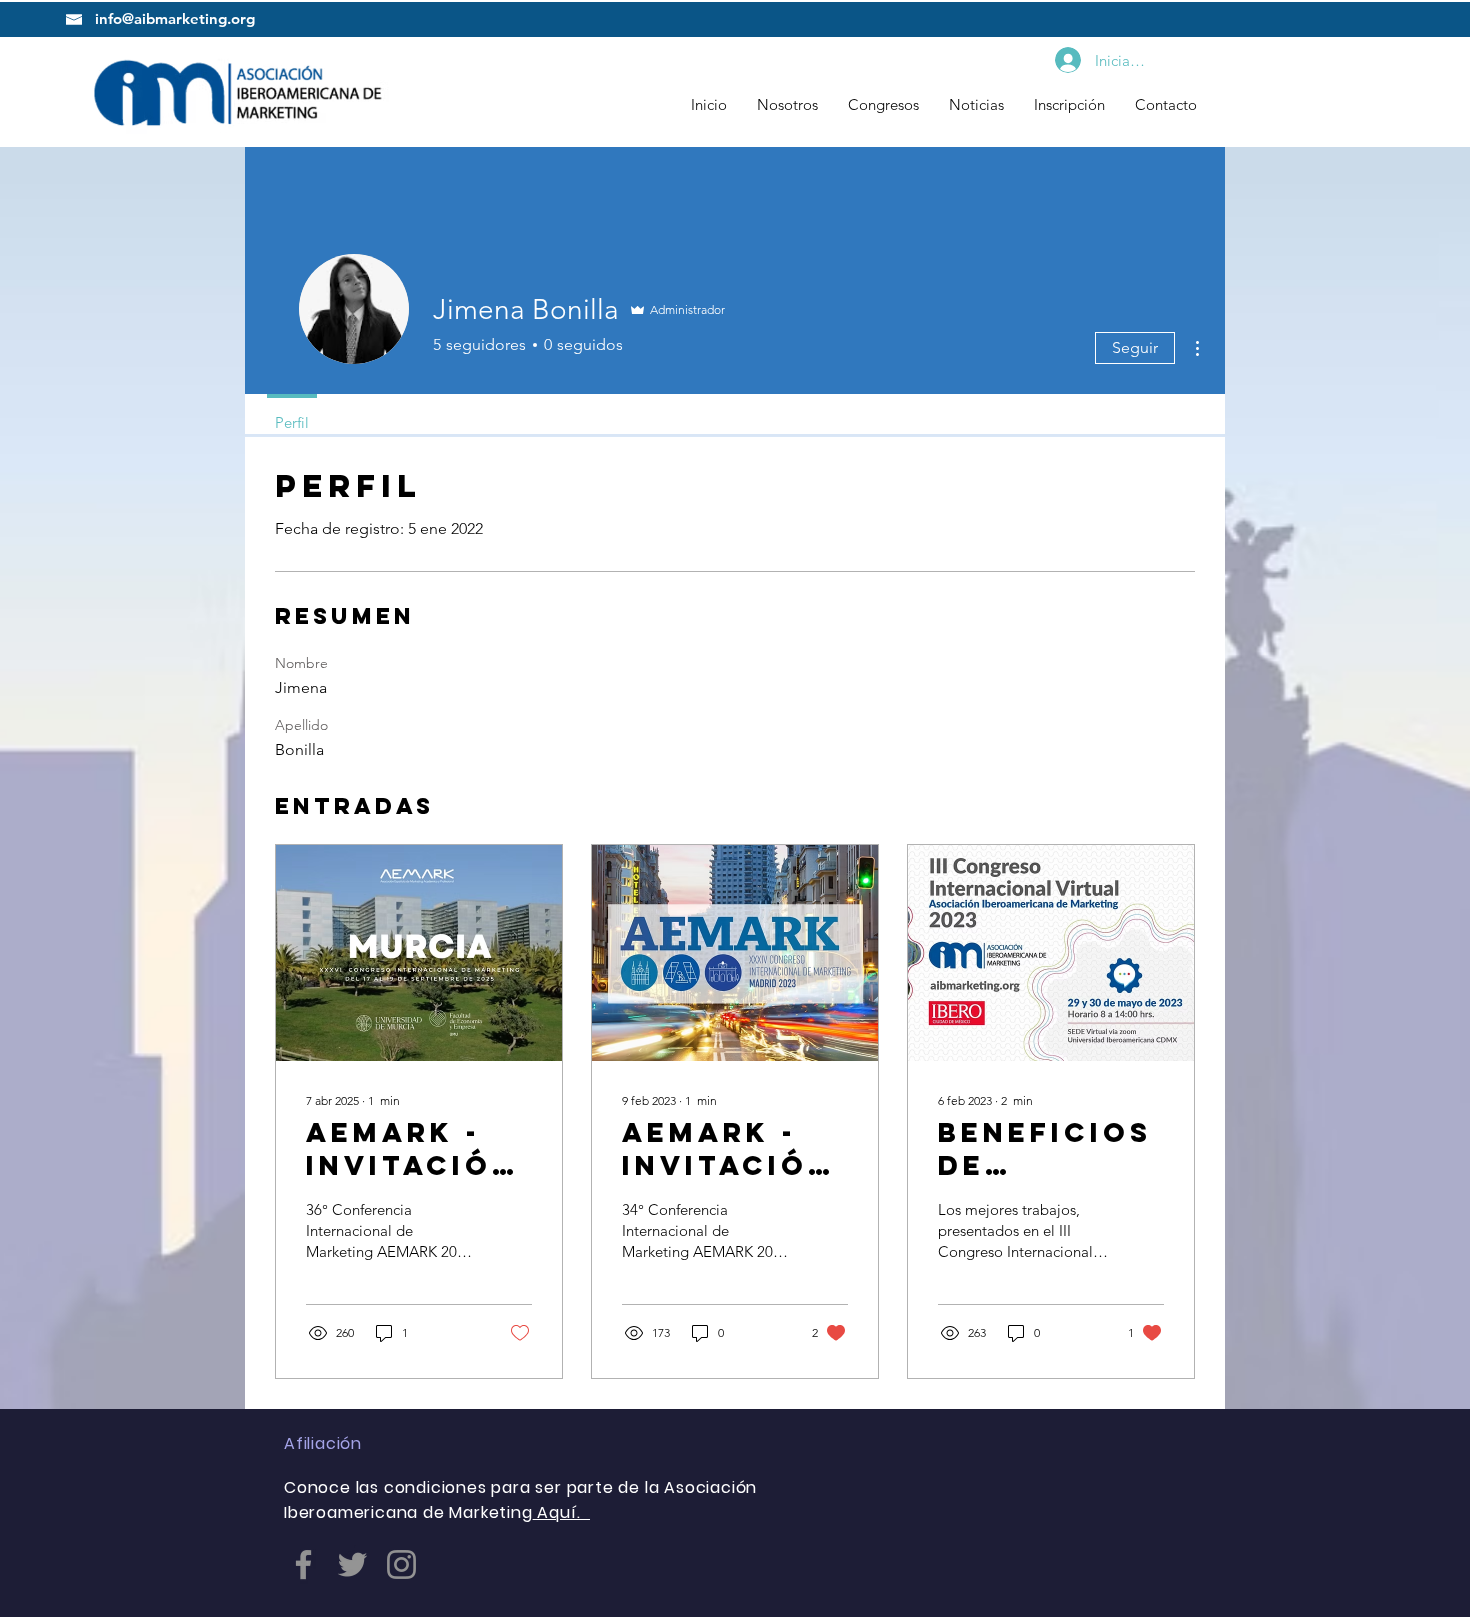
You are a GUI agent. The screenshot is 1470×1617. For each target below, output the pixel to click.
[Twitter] (352, 1564)
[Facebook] (303, 1564)
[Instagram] (401, 1564)
